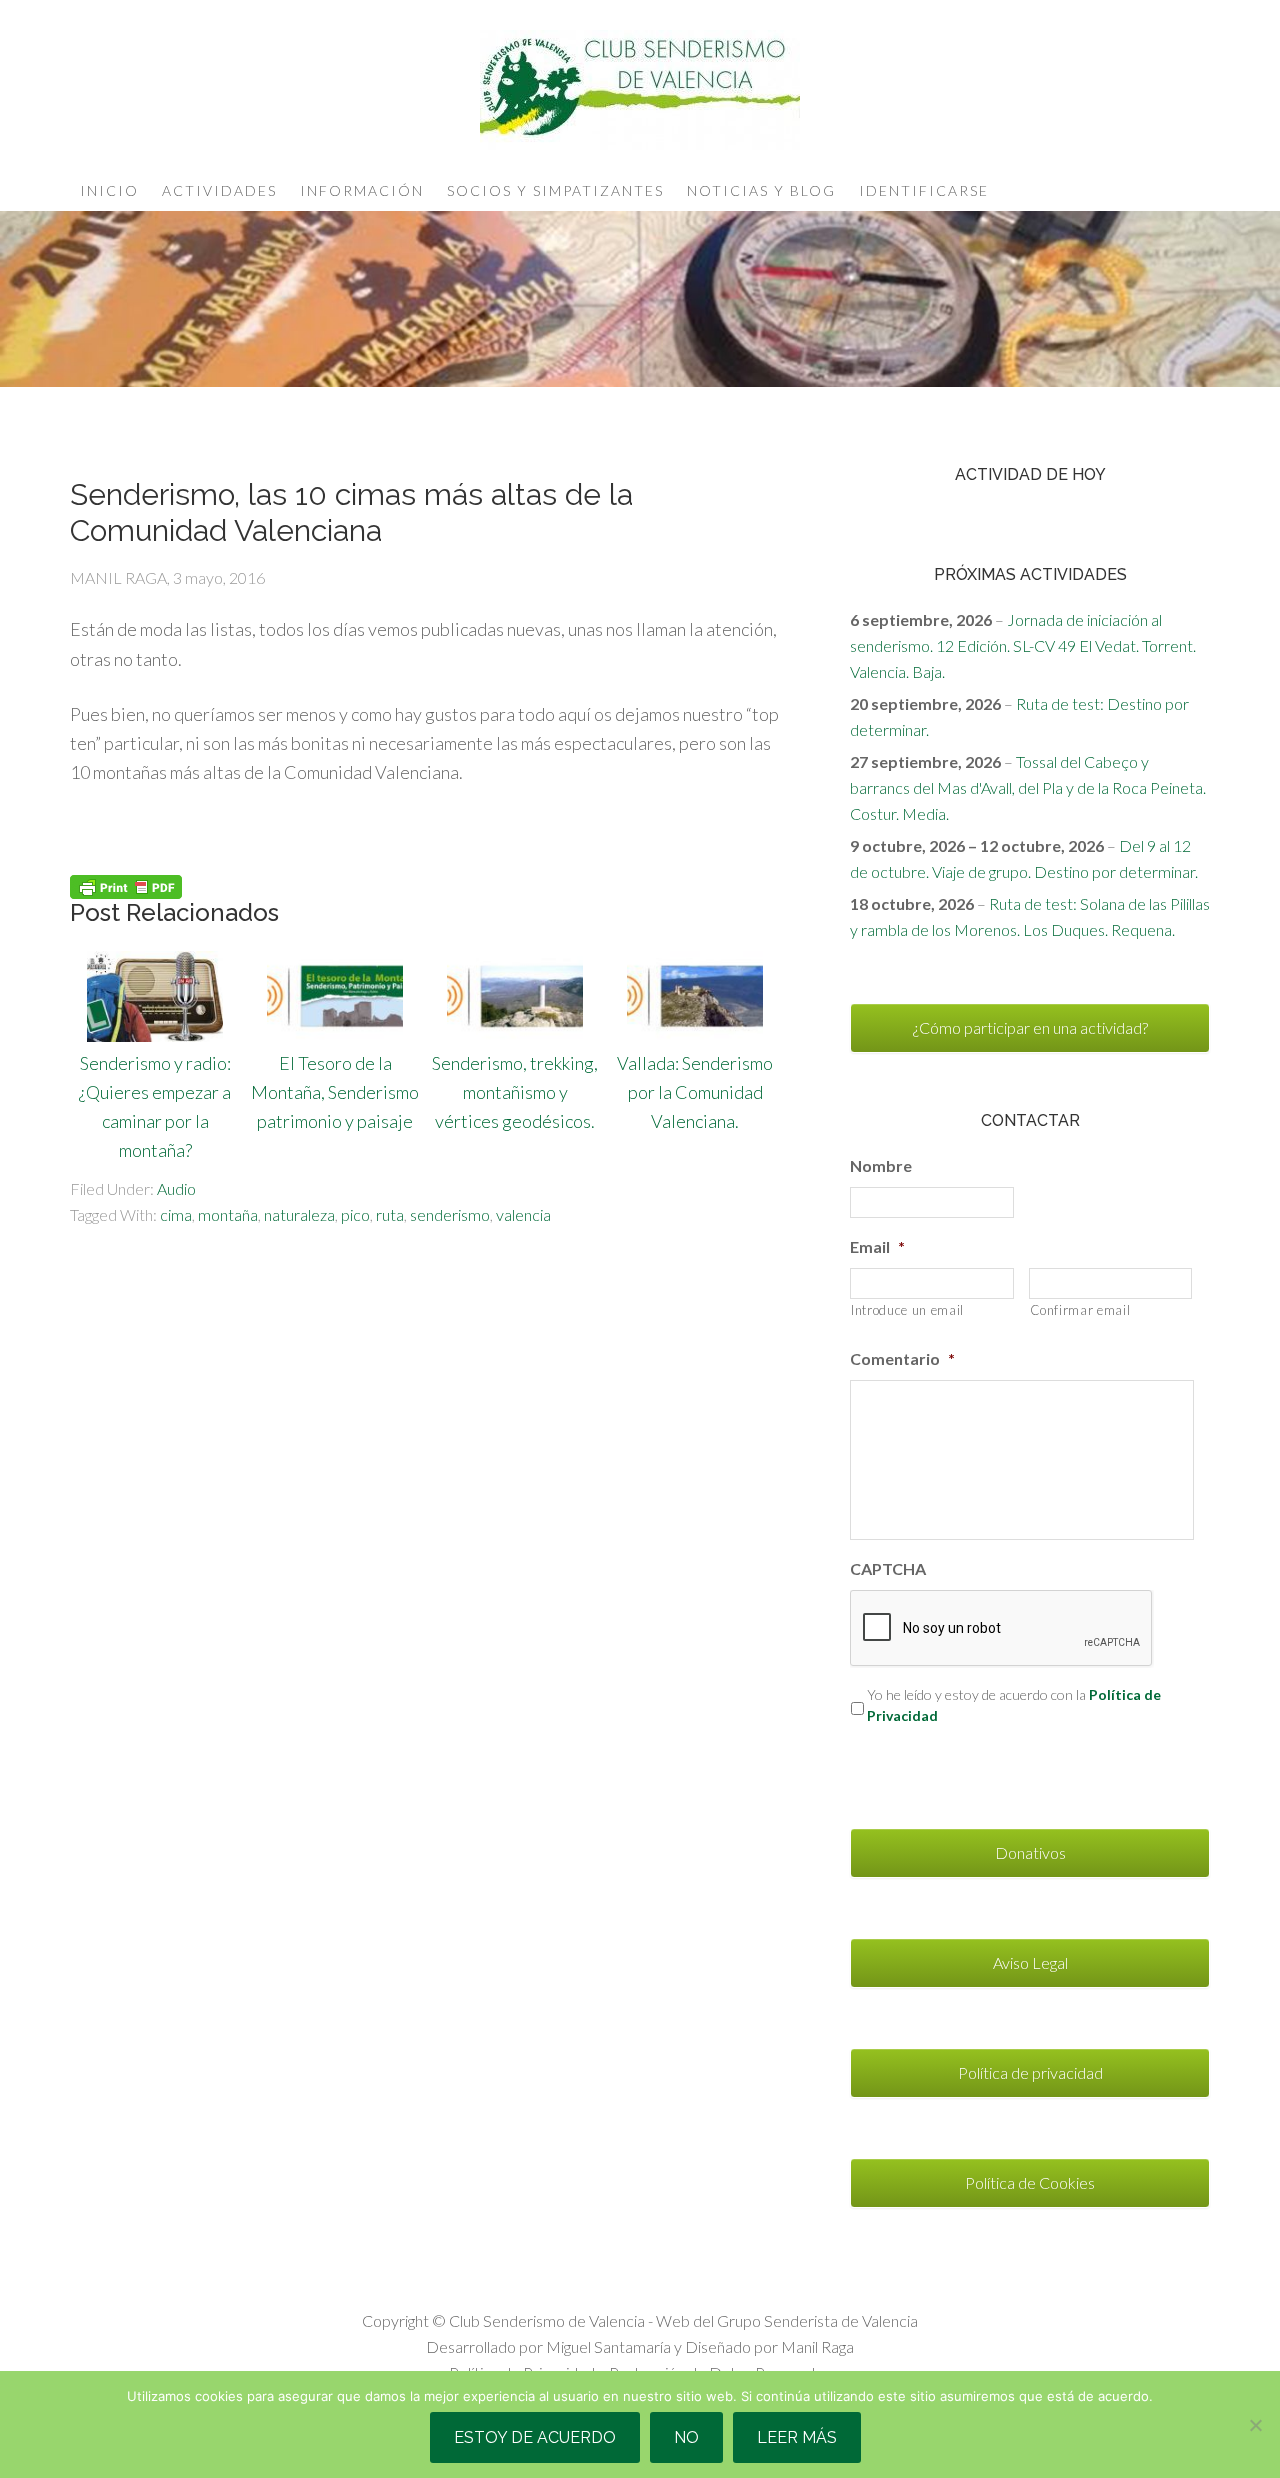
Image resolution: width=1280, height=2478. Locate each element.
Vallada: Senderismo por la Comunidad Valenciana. (695, 1092)
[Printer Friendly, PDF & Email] (126, 885)
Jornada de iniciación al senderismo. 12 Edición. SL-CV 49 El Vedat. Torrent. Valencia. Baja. (1023, 645)
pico (355, 1214)
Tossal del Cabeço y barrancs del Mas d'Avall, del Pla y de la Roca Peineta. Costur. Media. (1028, 787)
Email (877, 1246)
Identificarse (924, 190)
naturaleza (299, 1214)
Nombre (881, 1165)
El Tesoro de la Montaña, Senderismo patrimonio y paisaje (335, 1092)
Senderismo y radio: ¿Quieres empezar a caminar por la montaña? (155, 1106)
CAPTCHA (888, 1568)
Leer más (797, 2437)
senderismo (450, 1214)
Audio (176, 1188)
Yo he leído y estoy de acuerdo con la (1014, 1705)
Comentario (902, 1358)
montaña (228, 1214)
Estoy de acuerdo (535, 2437)
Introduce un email (907, 1310)
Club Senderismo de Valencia (640, 90)
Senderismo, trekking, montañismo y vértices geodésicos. (515, 1092)
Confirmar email (1080, 1310)
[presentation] (1002, 1629)
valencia (523, 1214)
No (686, 2437)
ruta (390, 1214)
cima (176, 1214)
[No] (1255, 2425)
